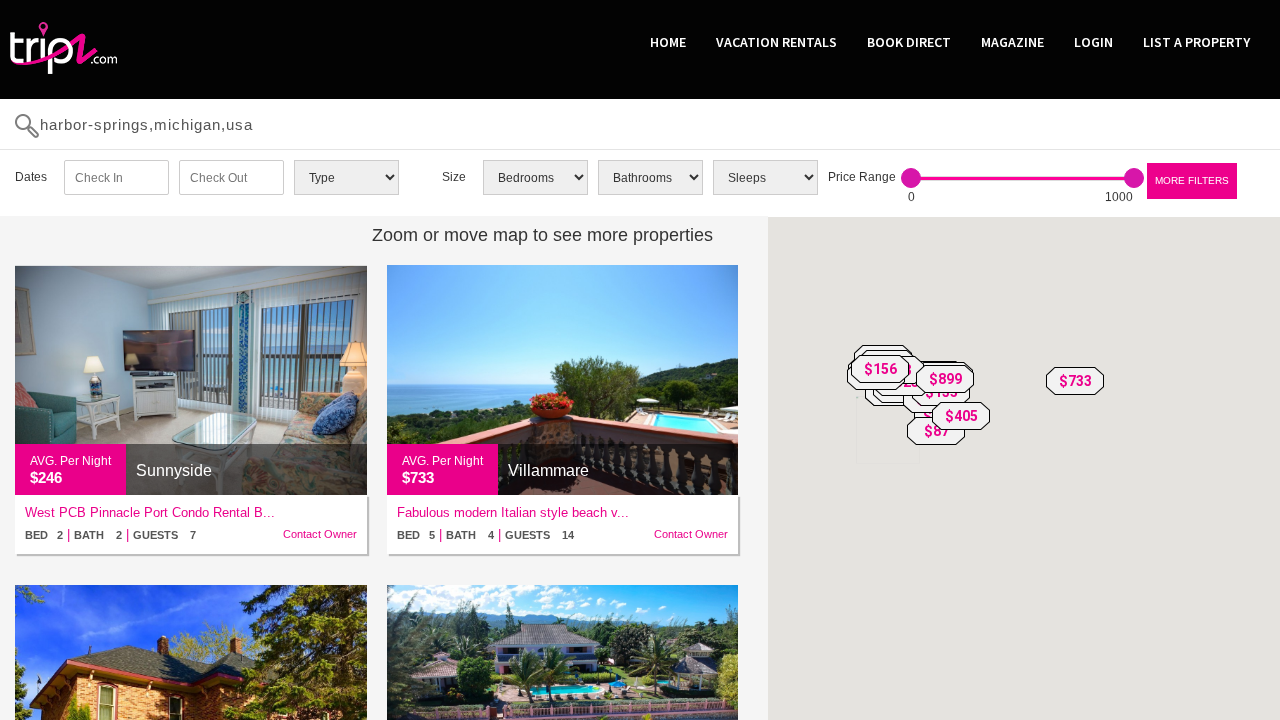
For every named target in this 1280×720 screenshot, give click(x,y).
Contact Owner (320, 534)
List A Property (1196, 42)
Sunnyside (174, 470)
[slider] (911, 178)
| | (110, 534)
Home (668, 42)
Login (1093, 42)
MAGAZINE (1012, 42)
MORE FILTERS (1192, 180)
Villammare (548, 470)
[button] (1075, 381)
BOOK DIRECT (909, 42)
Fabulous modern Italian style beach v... (513, 512)
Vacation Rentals (776, 42)
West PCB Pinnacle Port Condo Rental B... (150, 512)
